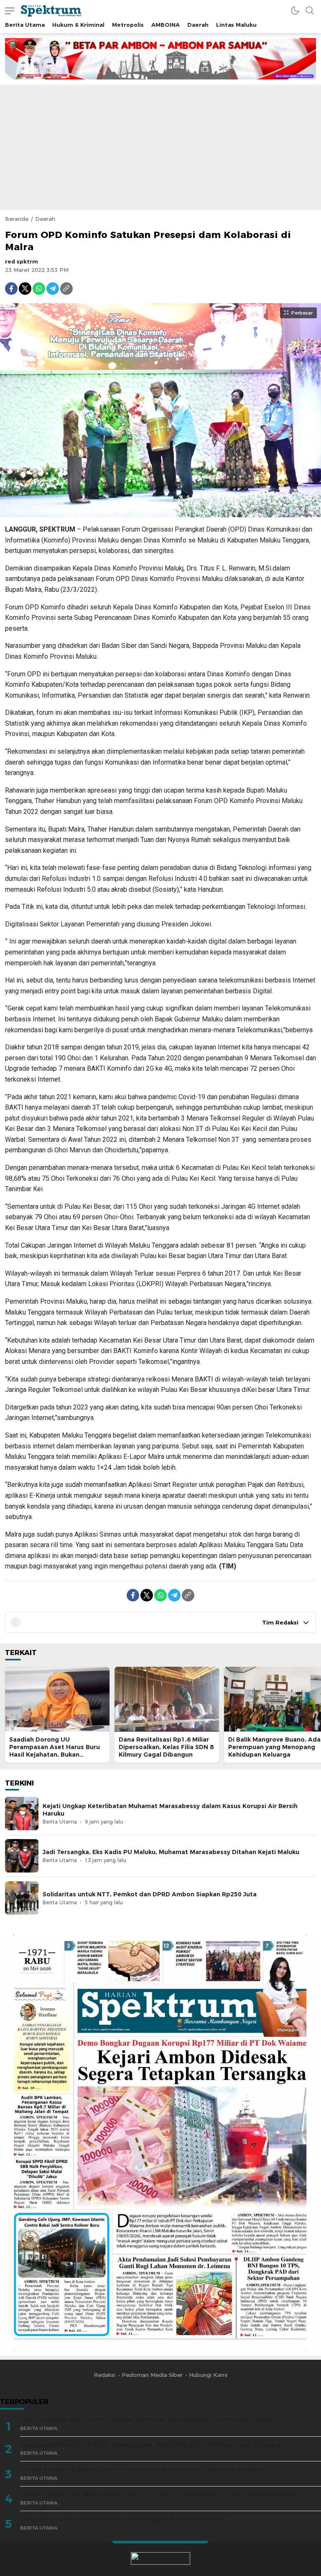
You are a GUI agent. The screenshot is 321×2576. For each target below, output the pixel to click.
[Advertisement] (160, 147)
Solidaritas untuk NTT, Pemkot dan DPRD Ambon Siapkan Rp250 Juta (150, 1894)
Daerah (45, 219)
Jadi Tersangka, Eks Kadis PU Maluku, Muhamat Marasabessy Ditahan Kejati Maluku (171, 1852)
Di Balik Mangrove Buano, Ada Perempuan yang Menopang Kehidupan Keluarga (274, 1747)
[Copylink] (66, 289)
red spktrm (22, 261)
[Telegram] (53, 289)
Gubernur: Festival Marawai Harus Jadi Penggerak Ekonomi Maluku (123, 2519)
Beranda (17, 219)
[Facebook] (11, 289)
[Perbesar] (160, 513)
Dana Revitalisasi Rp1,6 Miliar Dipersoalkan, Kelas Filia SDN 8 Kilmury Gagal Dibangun (166, 1747)
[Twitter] (25, 289)
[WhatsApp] (39, 289)
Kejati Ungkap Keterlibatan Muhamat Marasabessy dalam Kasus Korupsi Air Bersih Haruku (170, 1810)
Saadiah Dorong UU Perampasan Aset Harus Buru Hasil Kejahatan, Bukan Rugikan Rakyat (55, 1751)
